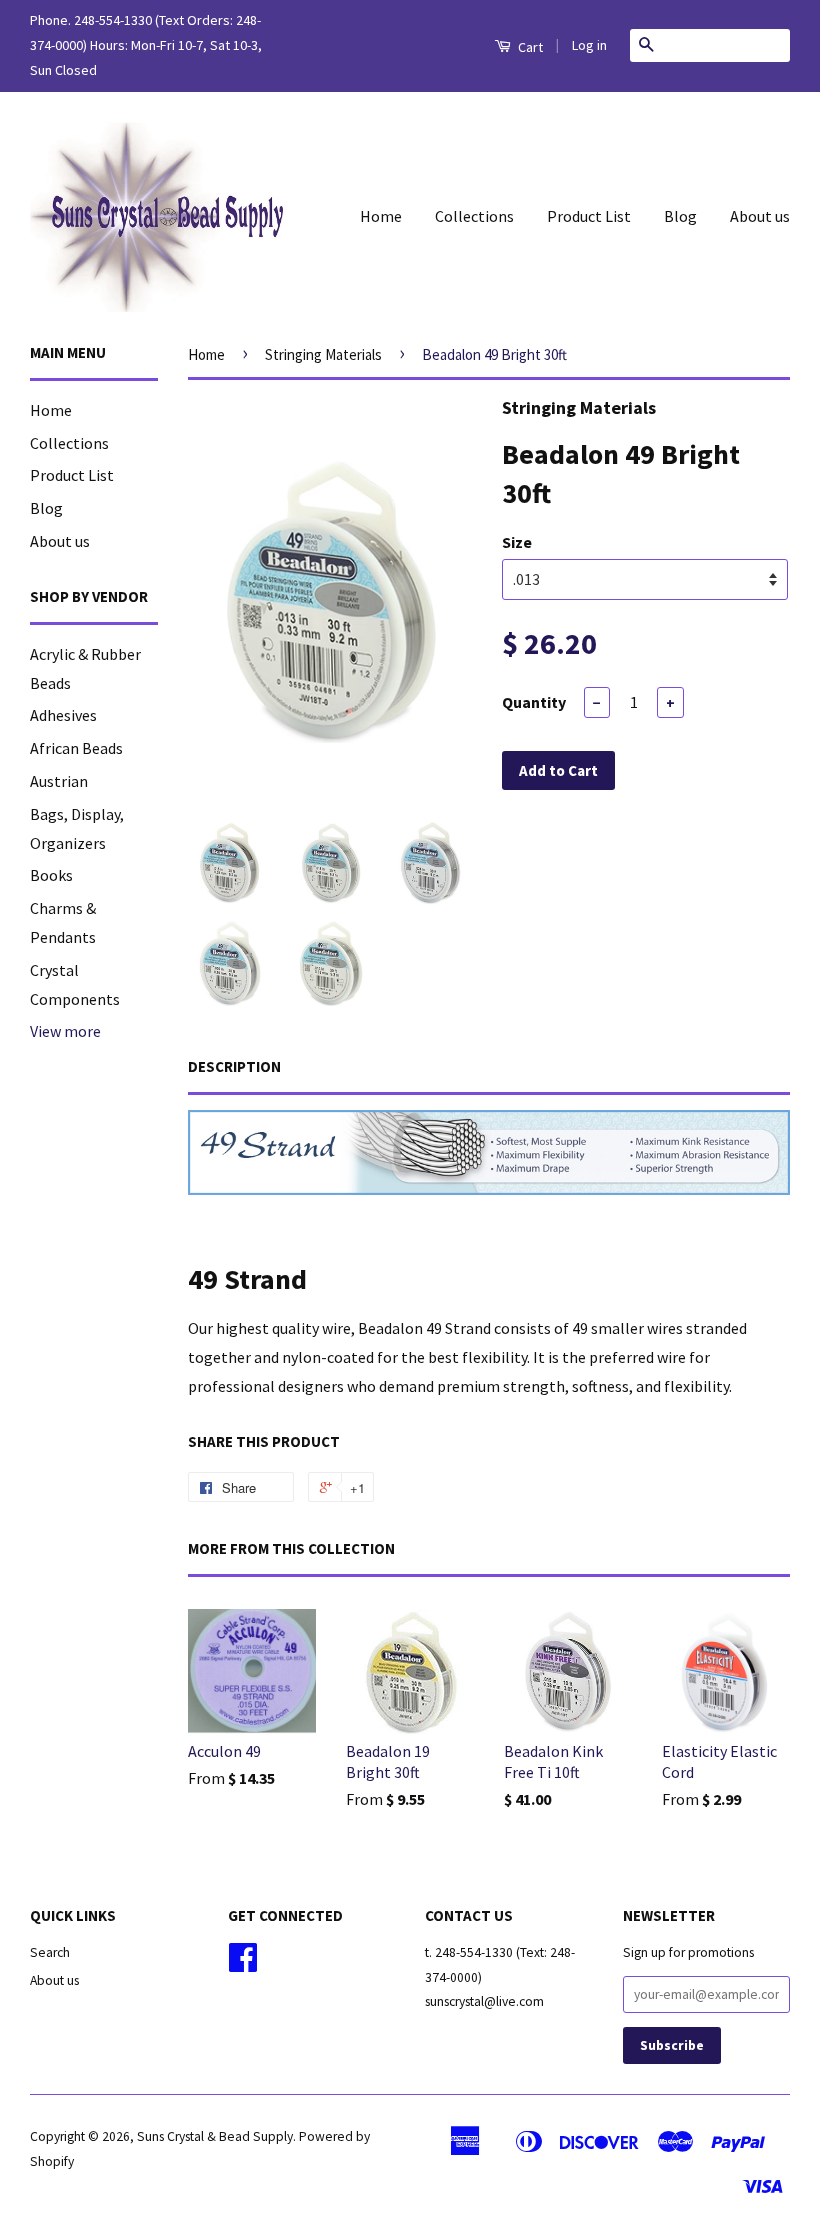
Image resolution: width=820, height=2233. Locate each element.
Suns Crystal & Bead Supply (215, 2136)
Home (381, 216)
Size (517, 542)
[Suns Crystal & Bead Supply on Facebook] (243, 1964)
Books (51, 875)
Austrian (59, 781)
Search (50, 1952)
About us (760, 216)
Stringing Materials (323, 354)
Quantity (534, 702)
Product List (589, 216)
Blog (680, 216)
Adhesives (63, 715)
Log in (589, 45)
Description (234, 1066)
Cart (529, 47)
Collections (474, 216)
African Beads (76, 748)
